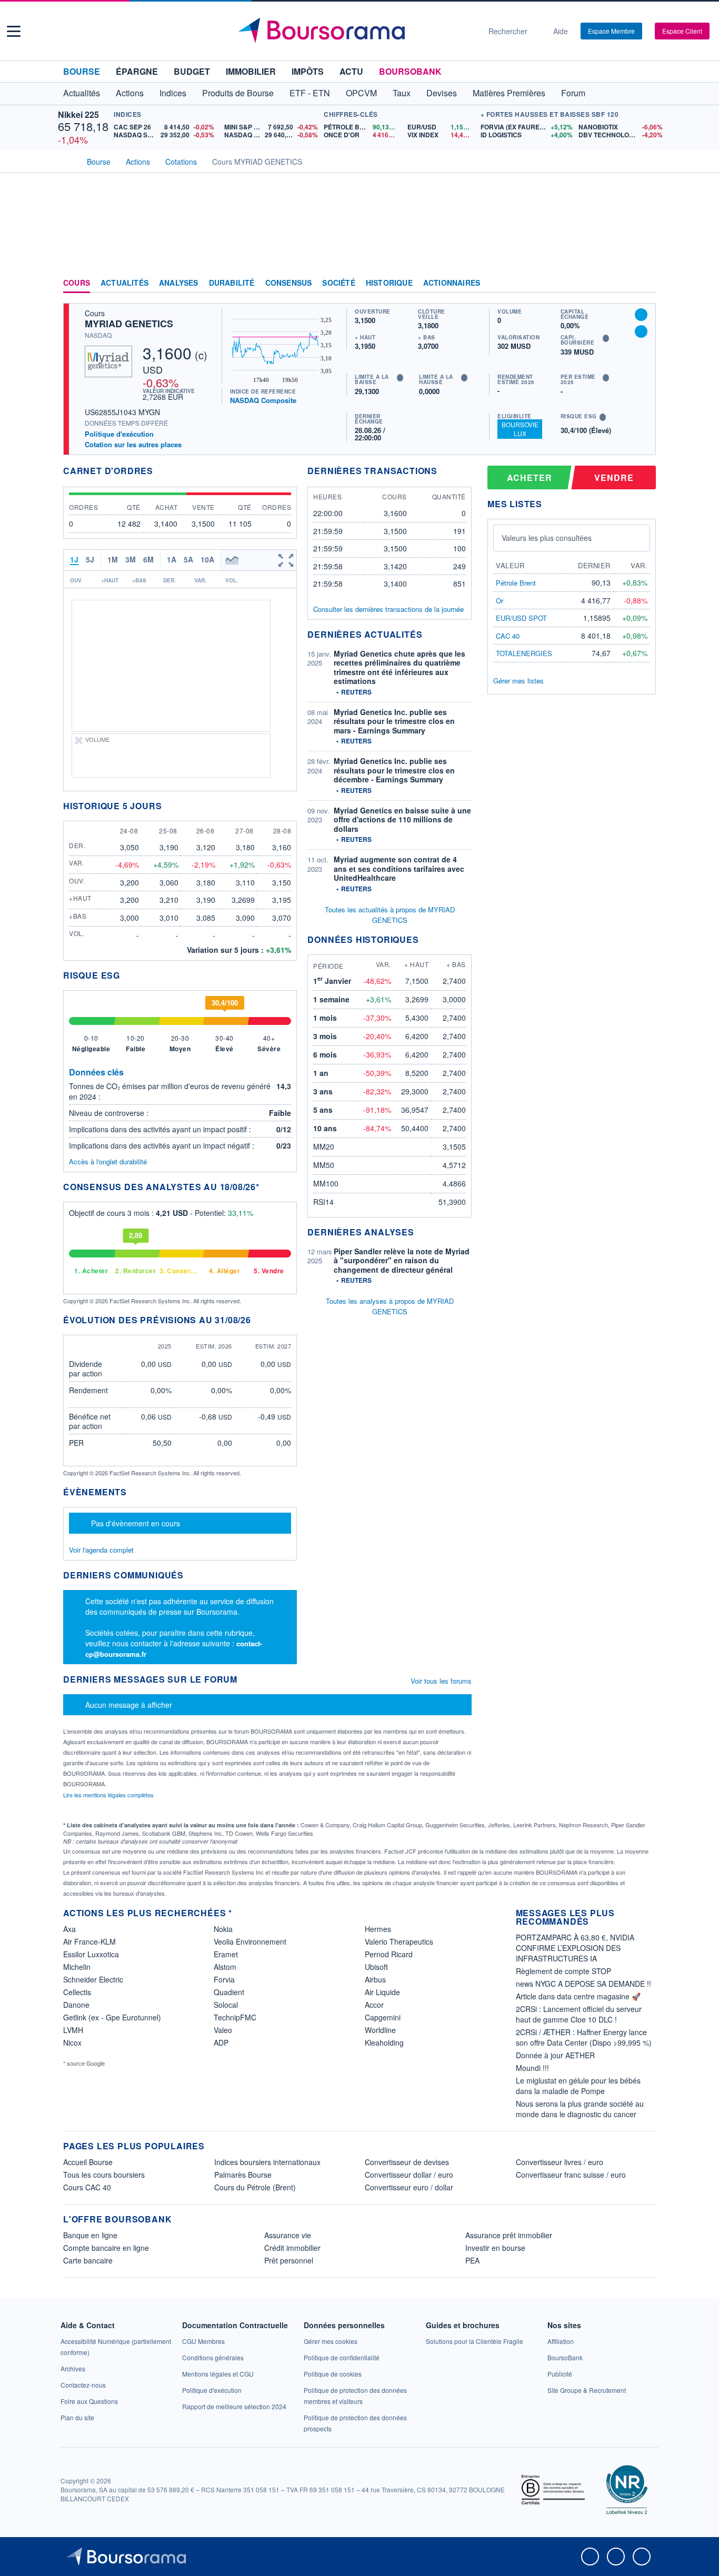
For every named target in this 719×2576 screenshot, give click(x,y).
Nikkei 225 (78, 114)
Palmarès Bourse (243, 2175)
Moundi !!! (532, 2068)
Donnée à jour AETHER (555, 2055)
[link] (73, 2368)
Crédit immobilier (292, 2248)
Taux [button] (402, 93)
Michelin (77, 1967)
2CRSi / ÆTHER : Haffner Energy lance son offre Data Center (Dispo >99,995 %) (584, 2037)
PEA (472, 2260)
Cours (77, 283)
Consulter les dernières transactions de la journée (388, 609)
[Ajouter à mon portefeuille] (641, 315)
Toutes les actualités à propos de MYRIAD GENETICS (390, 915)
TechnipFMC (235, 2017)
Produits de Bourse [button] (238, 93)
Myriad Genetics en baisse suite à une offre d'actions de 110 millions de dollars (402, 819)
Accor (374, 2005)
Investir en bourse (495, 2248)
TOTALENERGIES (524, 653)
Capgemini (383, 2017)
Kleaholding (384, 2042)
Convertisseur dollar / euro (409, 2175)
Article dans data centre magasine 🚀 (578, 1996)
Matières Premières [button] (509, 93)
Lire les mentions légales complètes (109, 1795)
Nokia (223, 1929)
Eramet (226, 1954)
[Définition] (400, 378)
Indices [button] (173, 93)
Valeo (223, 2030)
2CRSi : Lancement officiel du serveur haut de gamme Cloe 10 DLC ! (579, 2014)
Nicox (72, 2042)
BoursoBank (410, 71)
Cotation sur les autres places (133, 445)
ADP (221, 2042)
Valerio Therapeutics (399, 1941)
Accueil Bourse (88, 2162)
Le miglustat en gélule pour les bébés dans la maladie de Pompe (578, 2086)
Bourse (82, 71)
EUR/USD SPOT (521, 618)
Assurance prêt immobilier (509, 2235)
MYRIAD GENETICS (129, 324)
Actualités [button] (82, 93)
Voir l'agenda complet (101, 1550)
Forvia (224, 1979)
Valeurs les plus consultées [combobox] (547, 538)
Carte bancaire (88, 2260)
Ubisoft (376, 1967)
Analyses (179, 283)
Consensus (289, 283)
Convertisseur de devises (407, 2162)
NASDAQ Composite (263, 400)
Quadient (229, 1992)
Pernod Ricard (389, 1954)
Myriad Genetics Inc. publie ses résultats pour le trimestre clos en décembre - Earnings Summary (394, 770)
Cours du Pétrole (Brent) (255, 2187)
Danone (76, 2005)
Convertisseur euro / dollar (409, 2187)
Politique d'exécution (119, 434)
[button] (14, 31)
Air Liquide (382, 1992)
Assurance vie (288, 2235)
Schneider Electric (93, 1979)
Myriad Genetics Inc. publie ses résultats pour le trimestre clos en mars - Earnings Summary (394, 721)
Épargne (137, 71)
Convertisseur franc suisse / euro (571, 2175)
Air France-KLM (89, 1941)
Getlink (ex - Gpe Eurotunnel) (112, 2017)
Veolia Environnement (250, 1941)
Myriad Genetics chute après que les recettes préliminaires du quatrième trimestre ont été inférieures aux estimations (400, 667)
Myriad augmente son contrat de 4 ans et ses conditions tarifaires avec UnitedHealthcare (399, 868)
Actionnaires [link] (452, 283)
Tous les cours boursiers (104, 2175)
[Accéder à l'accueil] (67, 160)
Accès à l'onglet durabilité (108, 1161)
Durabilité (232, 283)
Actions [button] (130, 93)
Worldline (380, 2030)
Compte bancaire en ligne (106, 2248)
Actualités (124, 283)
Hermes (378, 1929)
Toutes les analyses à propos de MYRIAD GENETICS (390, 1306)
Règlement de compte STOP (563, 1971)
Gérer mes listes (518, 681)
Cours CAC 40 (87, 2187)
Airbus (375, 1979)
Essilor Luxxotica (91, 1954)
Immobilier (251, 71)
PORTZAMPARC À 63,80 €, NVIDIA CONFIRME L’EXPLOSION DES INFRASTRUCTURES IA (575, 1948)
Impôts (308, 71)
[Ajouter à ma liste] (641, 331)
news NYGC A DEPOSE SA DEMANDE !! (583, 1984)
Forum (573, 93)
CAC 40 (508, 636)
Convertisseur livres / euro (560, 2162)
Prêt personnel (289, 2260)
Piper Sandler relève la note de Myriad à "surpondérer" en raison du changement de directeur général (402, 1260)
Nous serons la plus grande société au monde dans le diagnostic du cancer (580, 2109)
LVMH (73, 2030)
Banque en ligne (90, 2235)
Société (338, 283)
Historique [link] (389, 283)
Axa (69, 1929)
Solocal (226, 2005)
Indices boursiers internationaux (267, 2162)
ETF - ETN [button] (310, 93)
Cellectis (77, 1992)
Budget (192, 71)
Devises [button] (442, 93)
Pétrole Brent (516, 583)
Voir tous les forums (441, 1681)
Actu (351, 71)
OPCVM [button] (361, 93)
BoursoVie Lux (520, 429)
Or (500, 601)
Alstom (225, 1967)
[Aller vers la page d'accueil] (355, 31)
